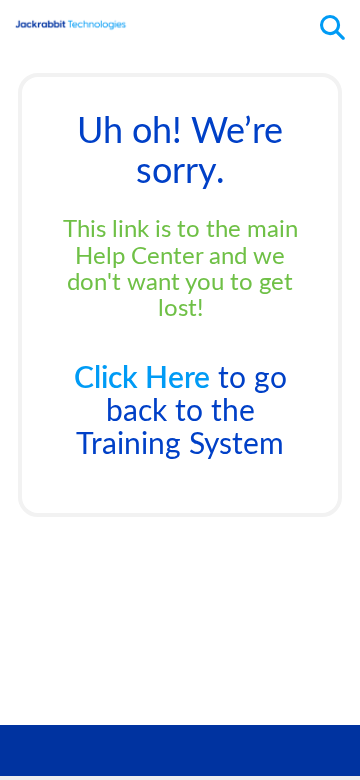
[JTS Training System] (70, 17)
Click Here (142, 379)
